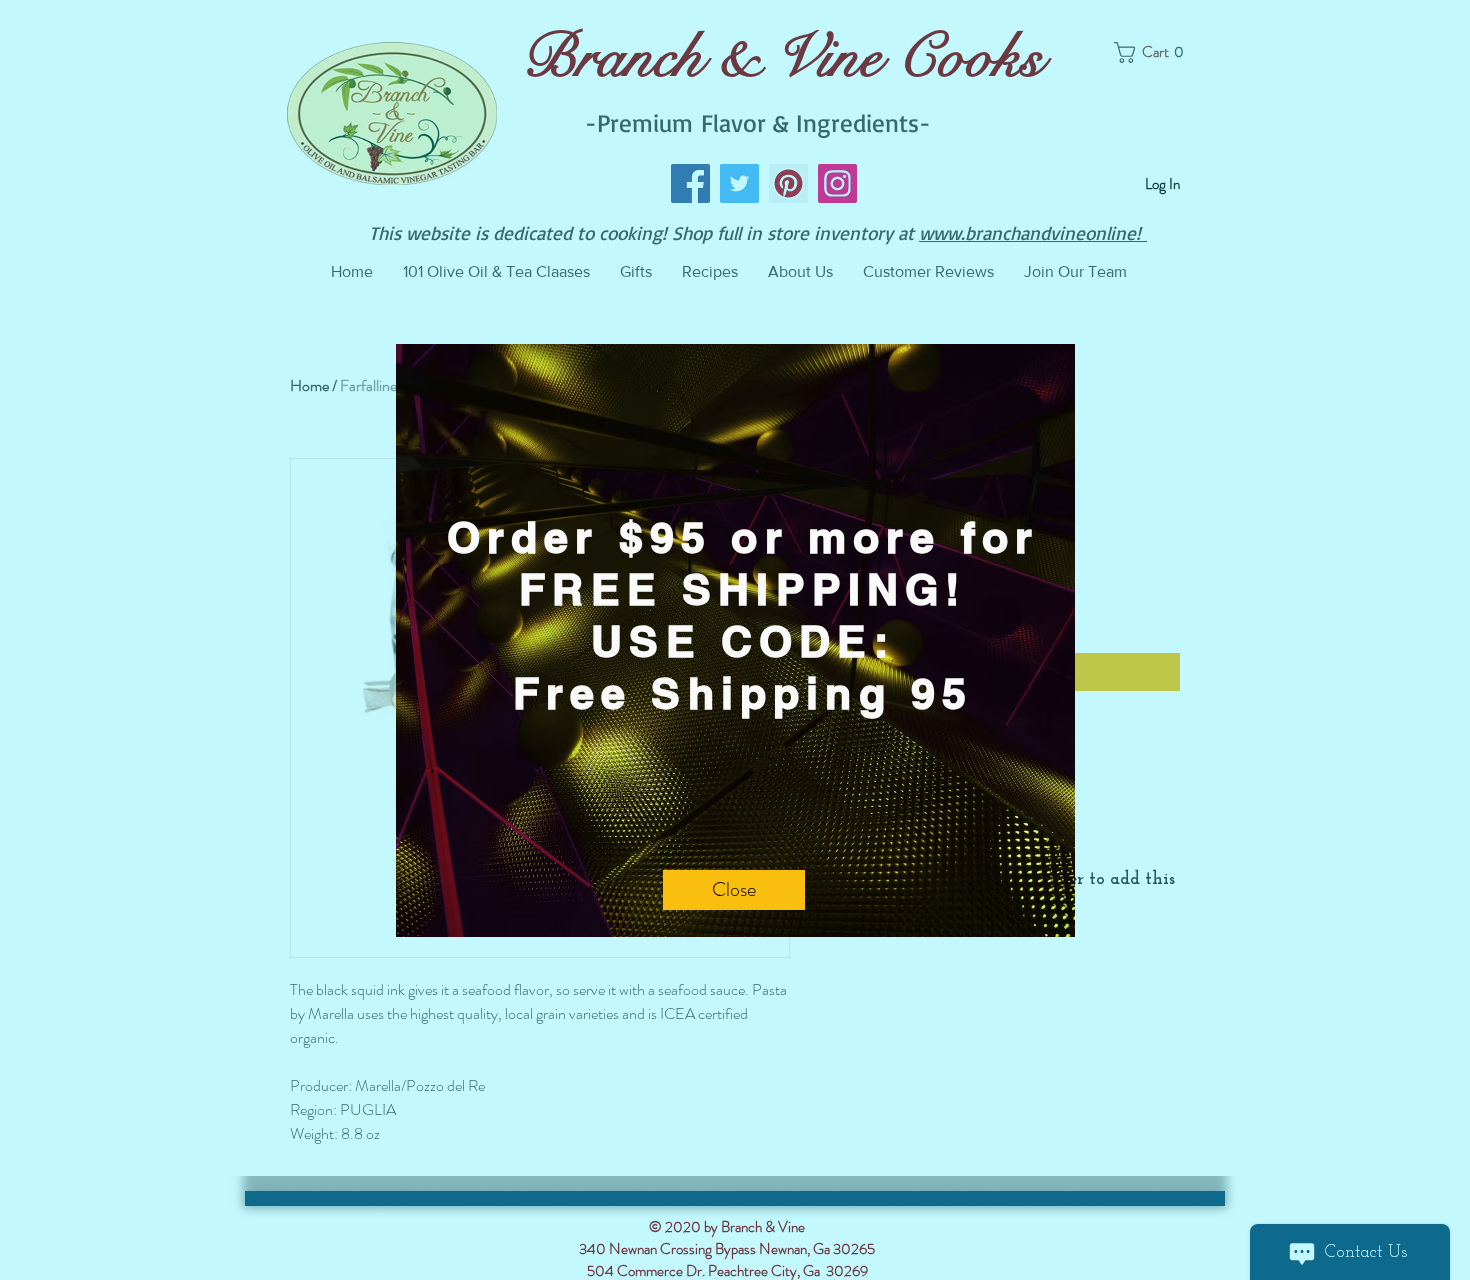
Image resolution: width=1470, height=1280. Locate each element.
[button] (734, 890)
